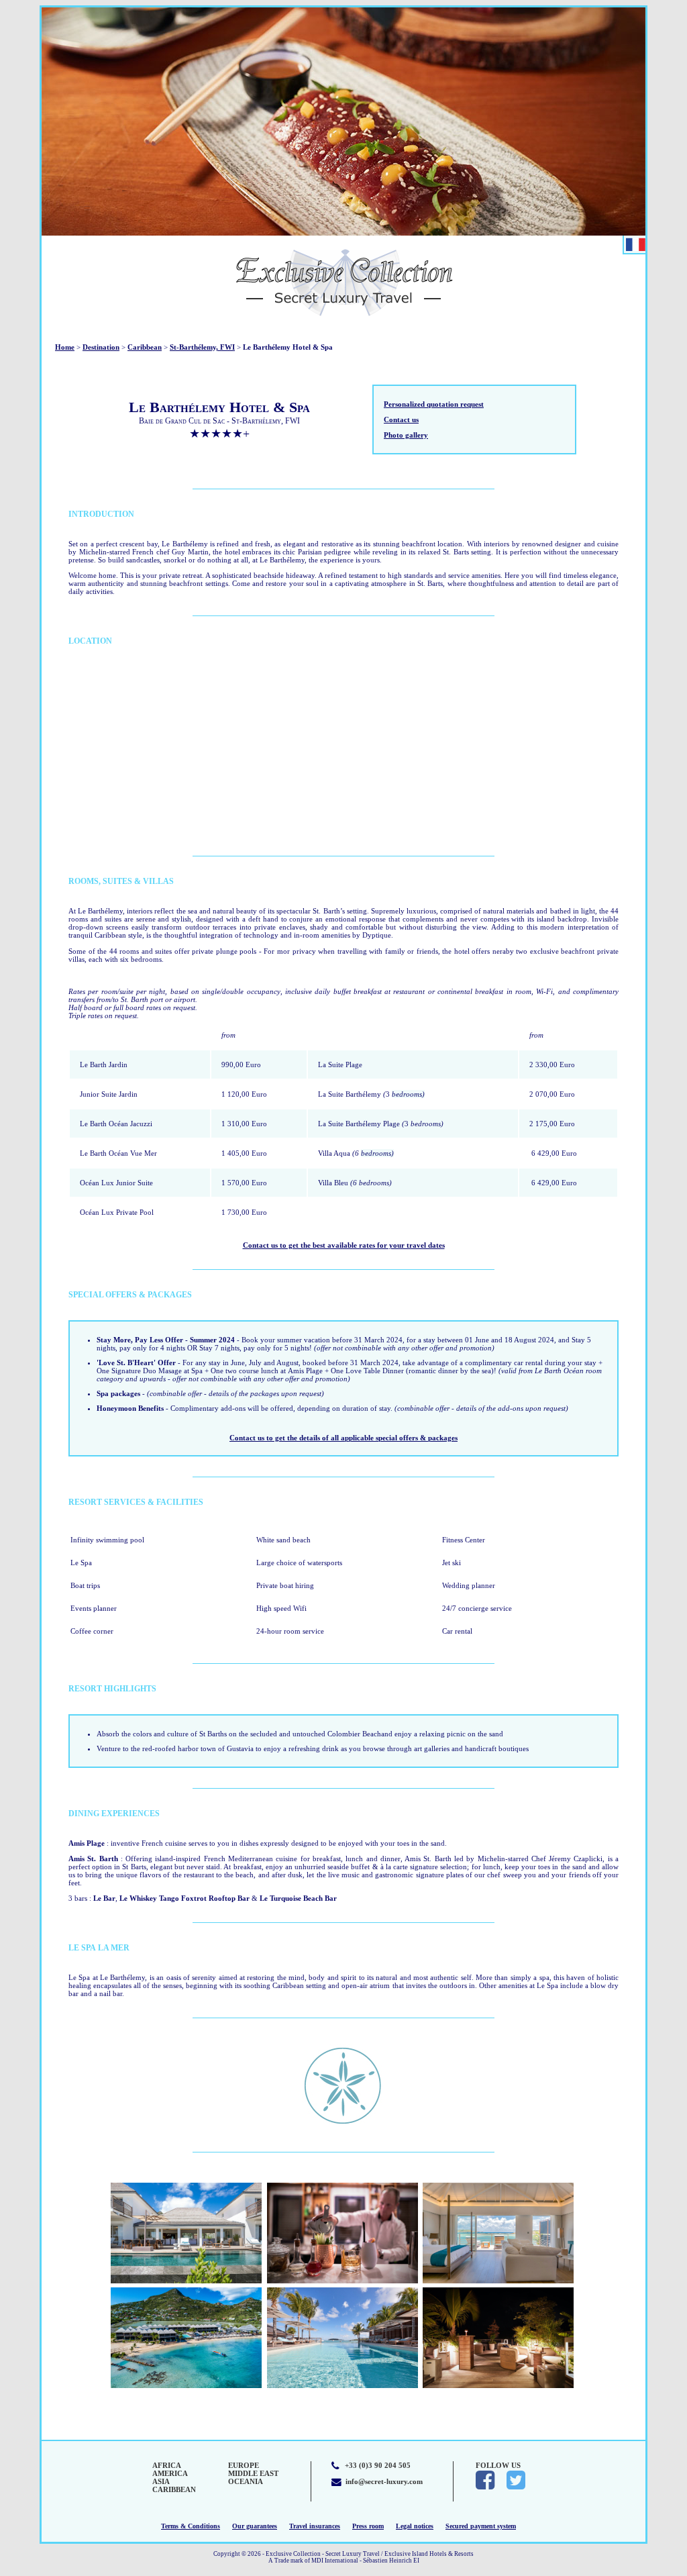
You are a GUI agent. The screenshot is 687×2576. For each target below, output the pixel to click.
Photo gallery (406, 435)
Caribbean (145, 347)
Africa (167, 2465)
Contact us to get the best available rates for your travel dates (344, 1245)
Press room (368, 2526)
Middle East (253, 2473)
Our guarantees (255, 2526)
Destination (101, 347)
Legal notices (415, 2526)
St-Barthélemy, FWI (202, 347)
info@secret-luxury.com (384, 2481)
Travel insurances (315, 2526)
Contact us (401, 419)
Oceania (246, 2481)
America (170, 2473)
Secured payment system (481, 2526)
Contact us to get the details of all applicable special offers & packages (343, 1438)
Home (65, 347)
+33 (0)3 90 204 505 (378, 2465)
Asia (161, 2481)
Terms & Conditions (191, 2526)
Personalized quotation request (434, 404)
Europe (244, 2465)
